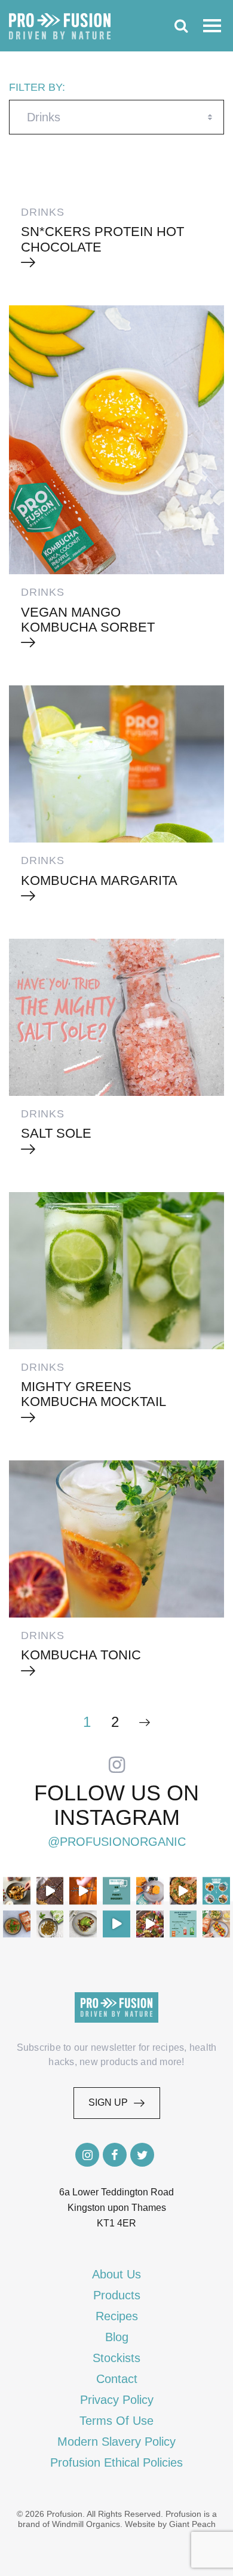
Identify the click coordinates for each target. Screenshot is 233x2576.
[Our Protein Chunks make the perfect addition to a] (17, 1924)
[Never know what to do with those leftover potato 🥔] (17, 1891)
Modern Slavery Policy (116, 2442)
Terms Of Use (116, 2421)
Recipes (117, 2316)
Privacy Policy (117, 2400)
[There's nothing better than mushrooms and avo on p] (83, 1924)
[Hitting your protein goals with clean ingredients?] (116, 1891)
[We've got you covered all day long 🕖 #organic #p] (216, 1891)
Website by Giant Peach (170, 2524)
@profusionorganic (117, 1842)
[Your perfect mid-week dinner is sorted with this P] (183, 1891)
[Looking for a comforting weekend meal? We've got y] (150, 1891)
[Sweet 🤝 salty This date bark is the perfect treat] (50, 1891)
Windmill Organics (86, 2524)
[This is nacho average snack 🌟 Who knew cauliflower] (150, 1924)
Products (117, 2295)
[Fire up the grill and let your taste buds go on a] (216, 1924)
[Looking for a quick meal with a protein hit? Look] (50, 1924)
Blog (117, 2337)
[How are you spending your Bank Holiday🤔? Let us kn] (183, 1924)
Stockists (116, 2358)
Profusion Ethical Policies (116, 2462)
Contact (117, 2379)
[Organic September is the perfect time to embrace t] (116, 1924)
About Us (116, 2274)
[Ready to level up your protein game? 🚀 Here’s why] (83, 1891)
